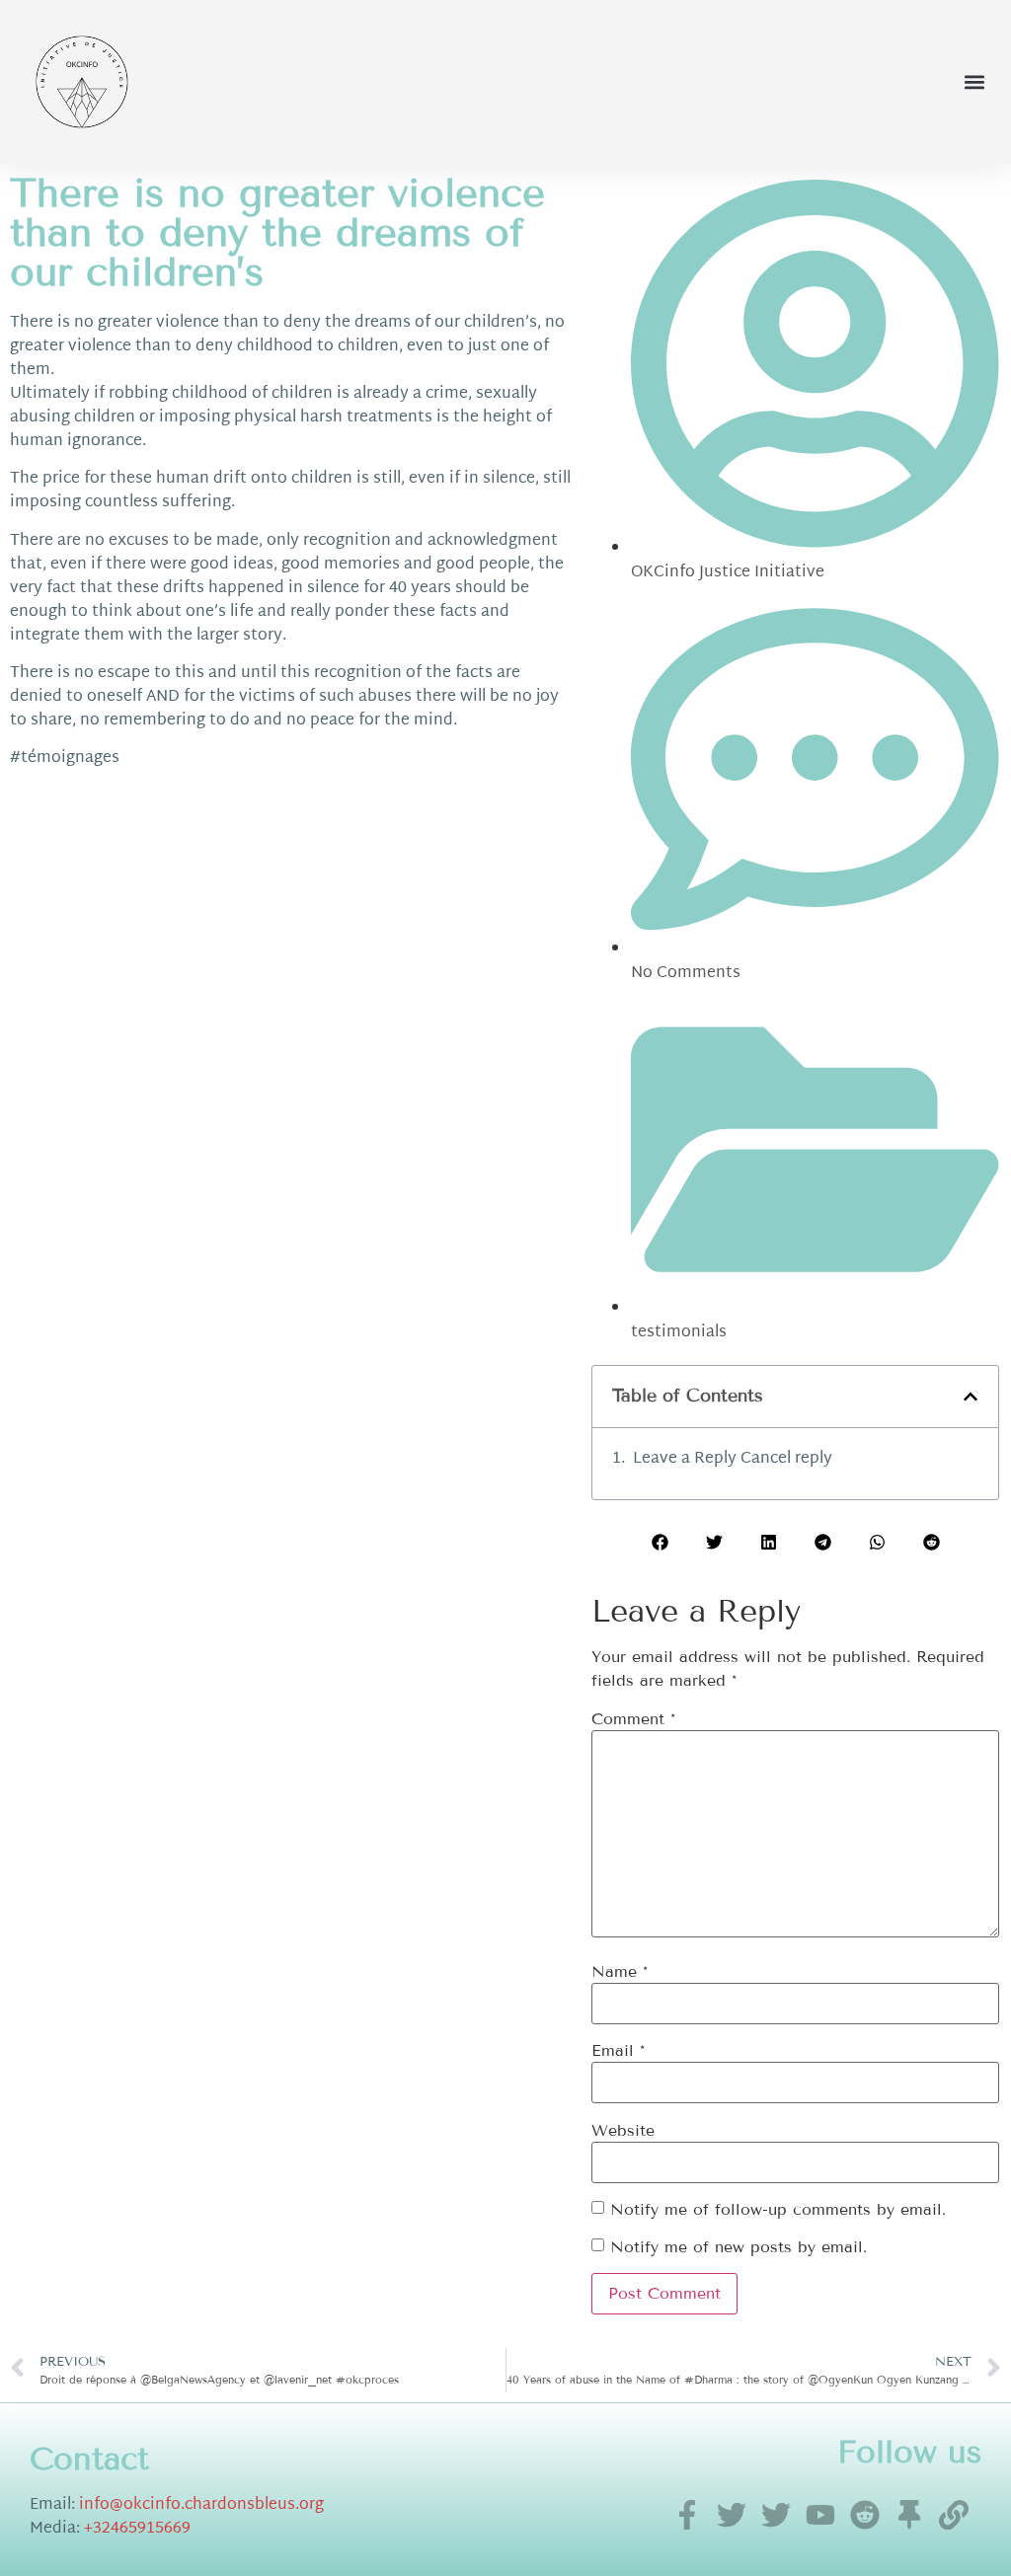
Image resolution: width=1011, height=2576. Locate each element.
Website (623, 2131)
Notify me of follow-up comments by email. (778, 2210)
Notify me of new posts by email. (739, 2247)
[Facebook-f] (687, 2515)
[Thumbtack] (909, 2515)
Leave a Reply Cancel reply (733, 1460)
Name (620, 1972)
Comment (633, 1719)
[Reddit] (865, 2515)
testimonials (679, 1333)
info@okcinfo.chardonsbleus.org (201, 2505)
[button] (975, 81)
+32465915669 (137, 2529)
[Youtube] (820, 2515)
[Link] (954, 2515)
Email (618, 2051)
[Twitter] (732, 2515)
